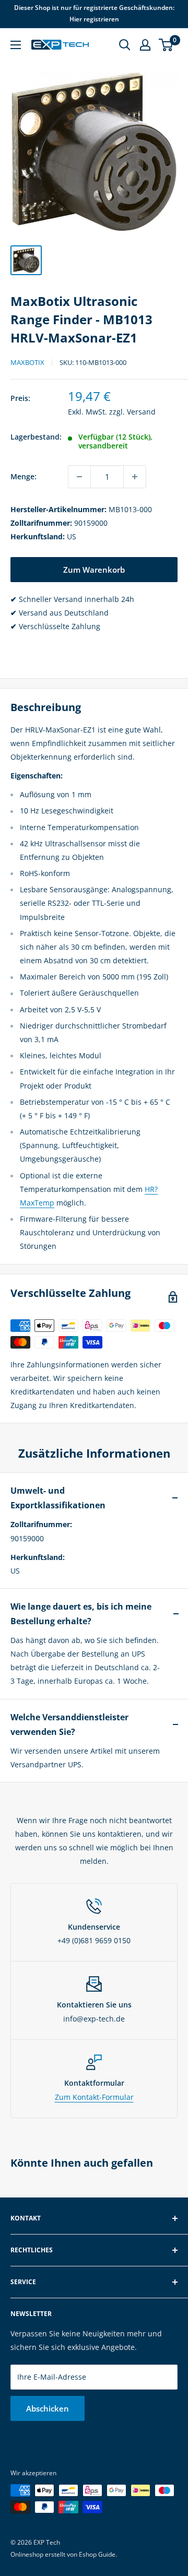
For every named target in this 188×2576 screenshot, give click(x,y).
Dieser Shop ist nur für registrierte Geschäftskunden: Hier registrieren (94, 13)
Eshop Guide (97, 2554)
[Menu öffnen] (16, 45)
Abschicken (48, 2408)
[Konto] (145, 45)
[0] (166, 45)
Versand (141, 412)
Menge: (23, 476)
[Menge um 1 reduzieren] (79, 477)
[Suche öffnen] (125, 45)
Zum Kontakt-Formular (94, 2097)
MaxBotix (27, 362)
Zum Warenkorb (94, 570)
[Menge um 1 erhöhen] (135, 477)
